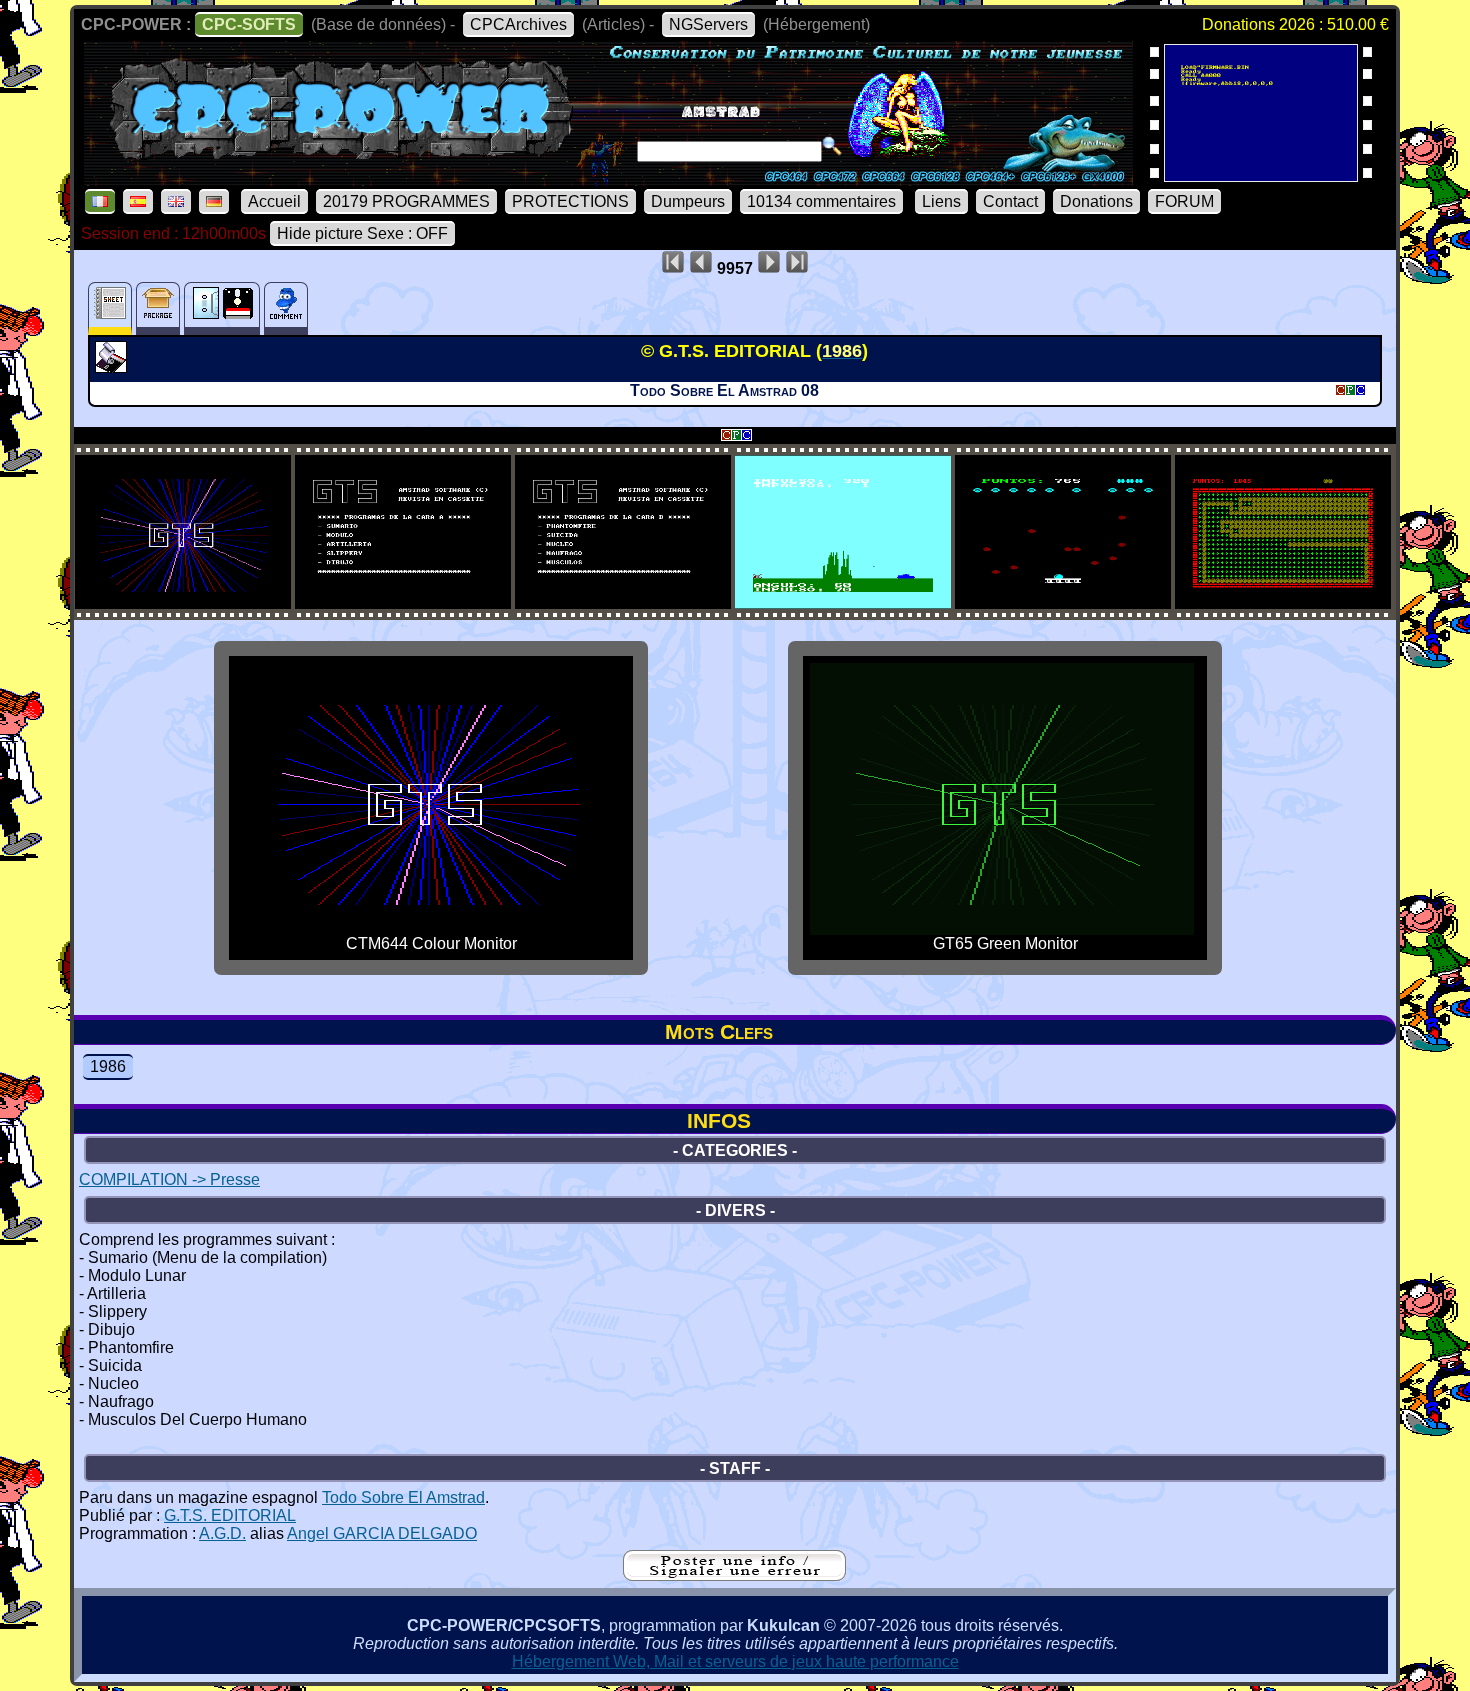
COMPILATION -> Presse (169, 1179)
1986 (108, 1066)
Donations (1096, 201)
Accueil (274, 201)
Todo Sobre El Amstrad (403, 1497)
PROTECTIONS (570, 201)
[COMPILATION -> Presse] (113, 367)
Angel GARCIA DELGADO (382, 1533)
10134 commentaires (821, 201)
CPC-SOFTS (249, 24)
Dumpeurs (688, 201)
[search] (832, 146)
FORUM (1184, 201)
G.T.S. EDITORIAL (230, 1515)
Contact (1010, 201)
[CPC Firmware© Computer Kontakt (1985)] (1261, 175)
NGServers (708, 24)
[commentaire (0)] (286, 308)
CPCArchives (518, 24)
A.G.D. (222, 1533)
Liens (941, 201)
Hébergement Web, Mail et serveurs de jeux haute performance (735, 1661)
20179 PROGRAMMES (406, 201)
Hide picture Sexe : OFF (362, 233)
